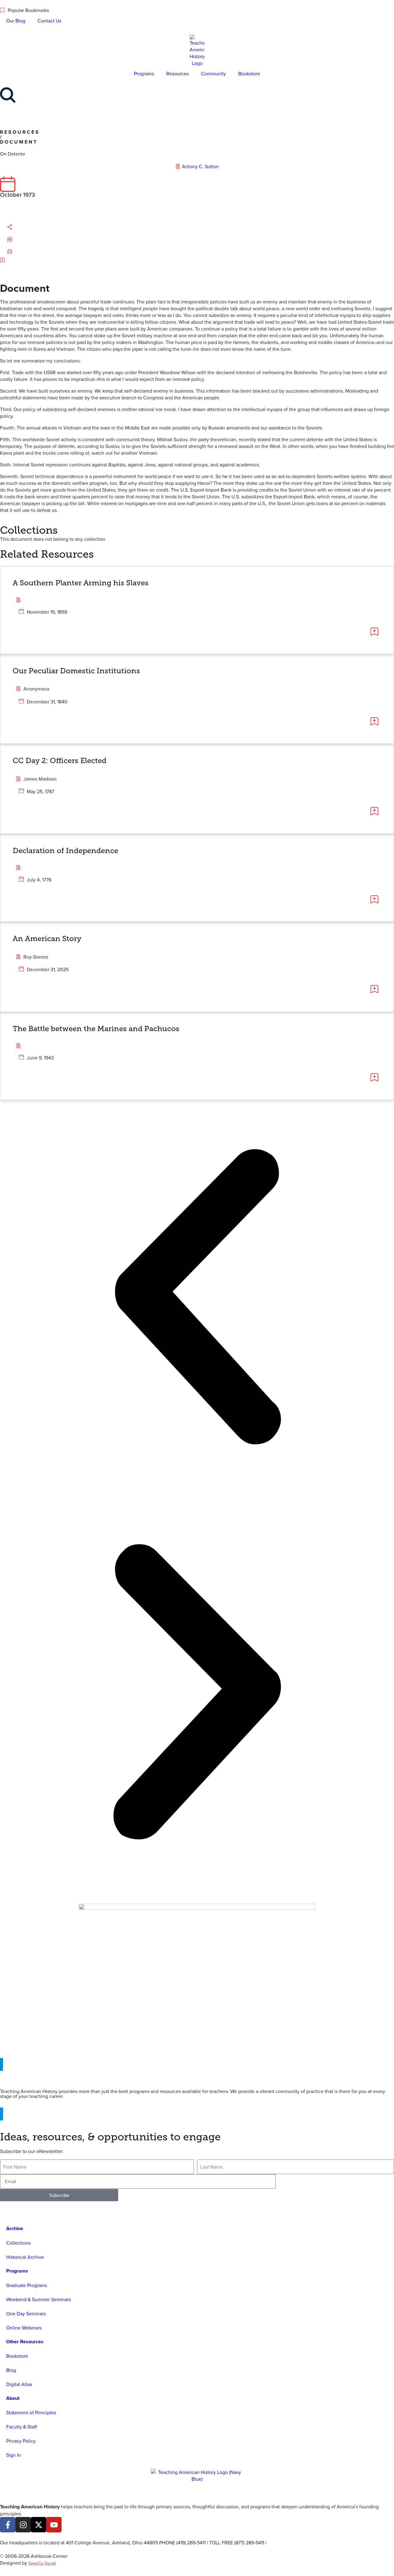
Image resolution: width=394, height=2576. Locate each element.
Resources (177, 73)
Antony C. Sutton (200, 166)
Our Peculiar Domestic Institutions (76, 671)
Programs (144, 73)
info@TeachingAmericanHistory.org (305, 2542)
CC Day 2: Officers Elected (60, 760)
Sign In (14, 2455)
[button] (16, 227)
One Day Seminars (26, 2313)
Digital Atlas (19, 2384)
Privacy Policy (21, 2441)
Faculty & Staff (22, 2427)
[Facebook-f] (8, 2525)
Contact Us (49, 21)
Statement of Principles (31, 2412)
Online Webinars (24, 2328)
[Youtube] (54, 2525)
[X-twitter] (38, 2525)
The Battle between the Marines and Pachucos (96, 1029)
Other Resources (25, 2342)
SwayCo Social (42, 2563)
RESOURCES (20, 132)
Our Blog (16, 21)
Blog (11, 2370)
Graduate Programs (27, 2285)
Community (213, 73)
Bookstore (249, 73)
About (13, 2398)
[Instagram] (23, 2525)
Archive (15, 2228)
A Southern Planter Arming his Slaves (81, 583)
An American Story (47, 938)
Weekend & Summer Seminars (38, 2299)
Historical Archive (25, 2257)
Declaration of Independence (65, 851)
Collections (18, 2243)
